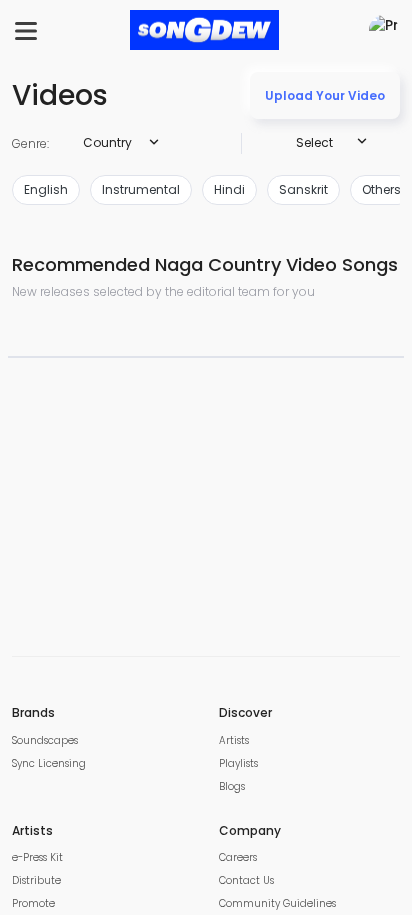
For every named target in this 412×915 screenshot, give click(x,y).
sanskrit (303, 189)
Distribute (36, 880)
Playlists (238, 763)
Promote (33, 903)
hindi (229, 189)
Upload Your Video (325, 95)
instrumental (141, 189)
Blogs (232, 786)
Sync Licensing (49, 763)
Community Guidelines (277, 903)
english (46, 189)
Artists (234, 740)
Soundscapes (45, 740)
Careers (238, 857)
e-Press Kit (37, 857)
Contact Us (246, 880)
